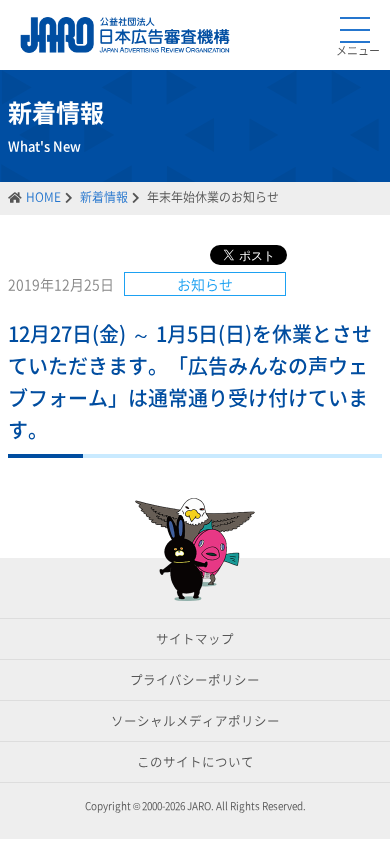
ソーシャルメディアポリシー (195, 720)
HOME (43, 197)
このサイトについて (195, 761)
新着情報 (104, 197)
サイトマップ (195, 638)
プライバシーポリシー (195, 679)
